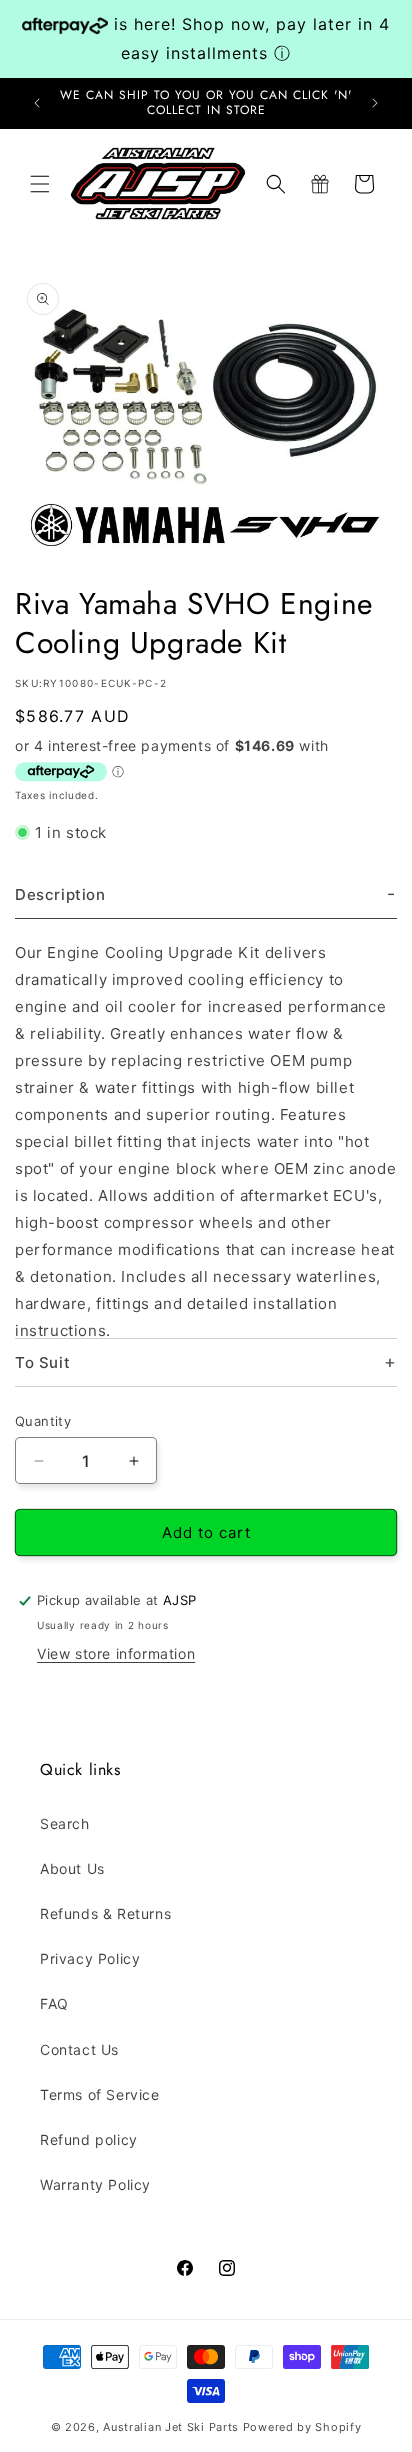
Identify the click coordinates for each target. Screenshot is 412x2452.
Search (65, 1823)
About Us (72, 1868)
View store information (116, 1653)
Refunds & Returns (105, 1913)
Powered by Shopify (302, 2427)
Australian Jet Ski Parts (171, 2427)
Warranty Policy (95, 2184)
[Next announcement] (375, 103)
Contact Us (79, 2049)
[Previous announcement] (37, 103)
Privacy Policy (90, 1958)
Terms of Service (100, 2094)
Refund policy (89, 2139)
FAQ (54, 2003)
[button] (40, 184)
